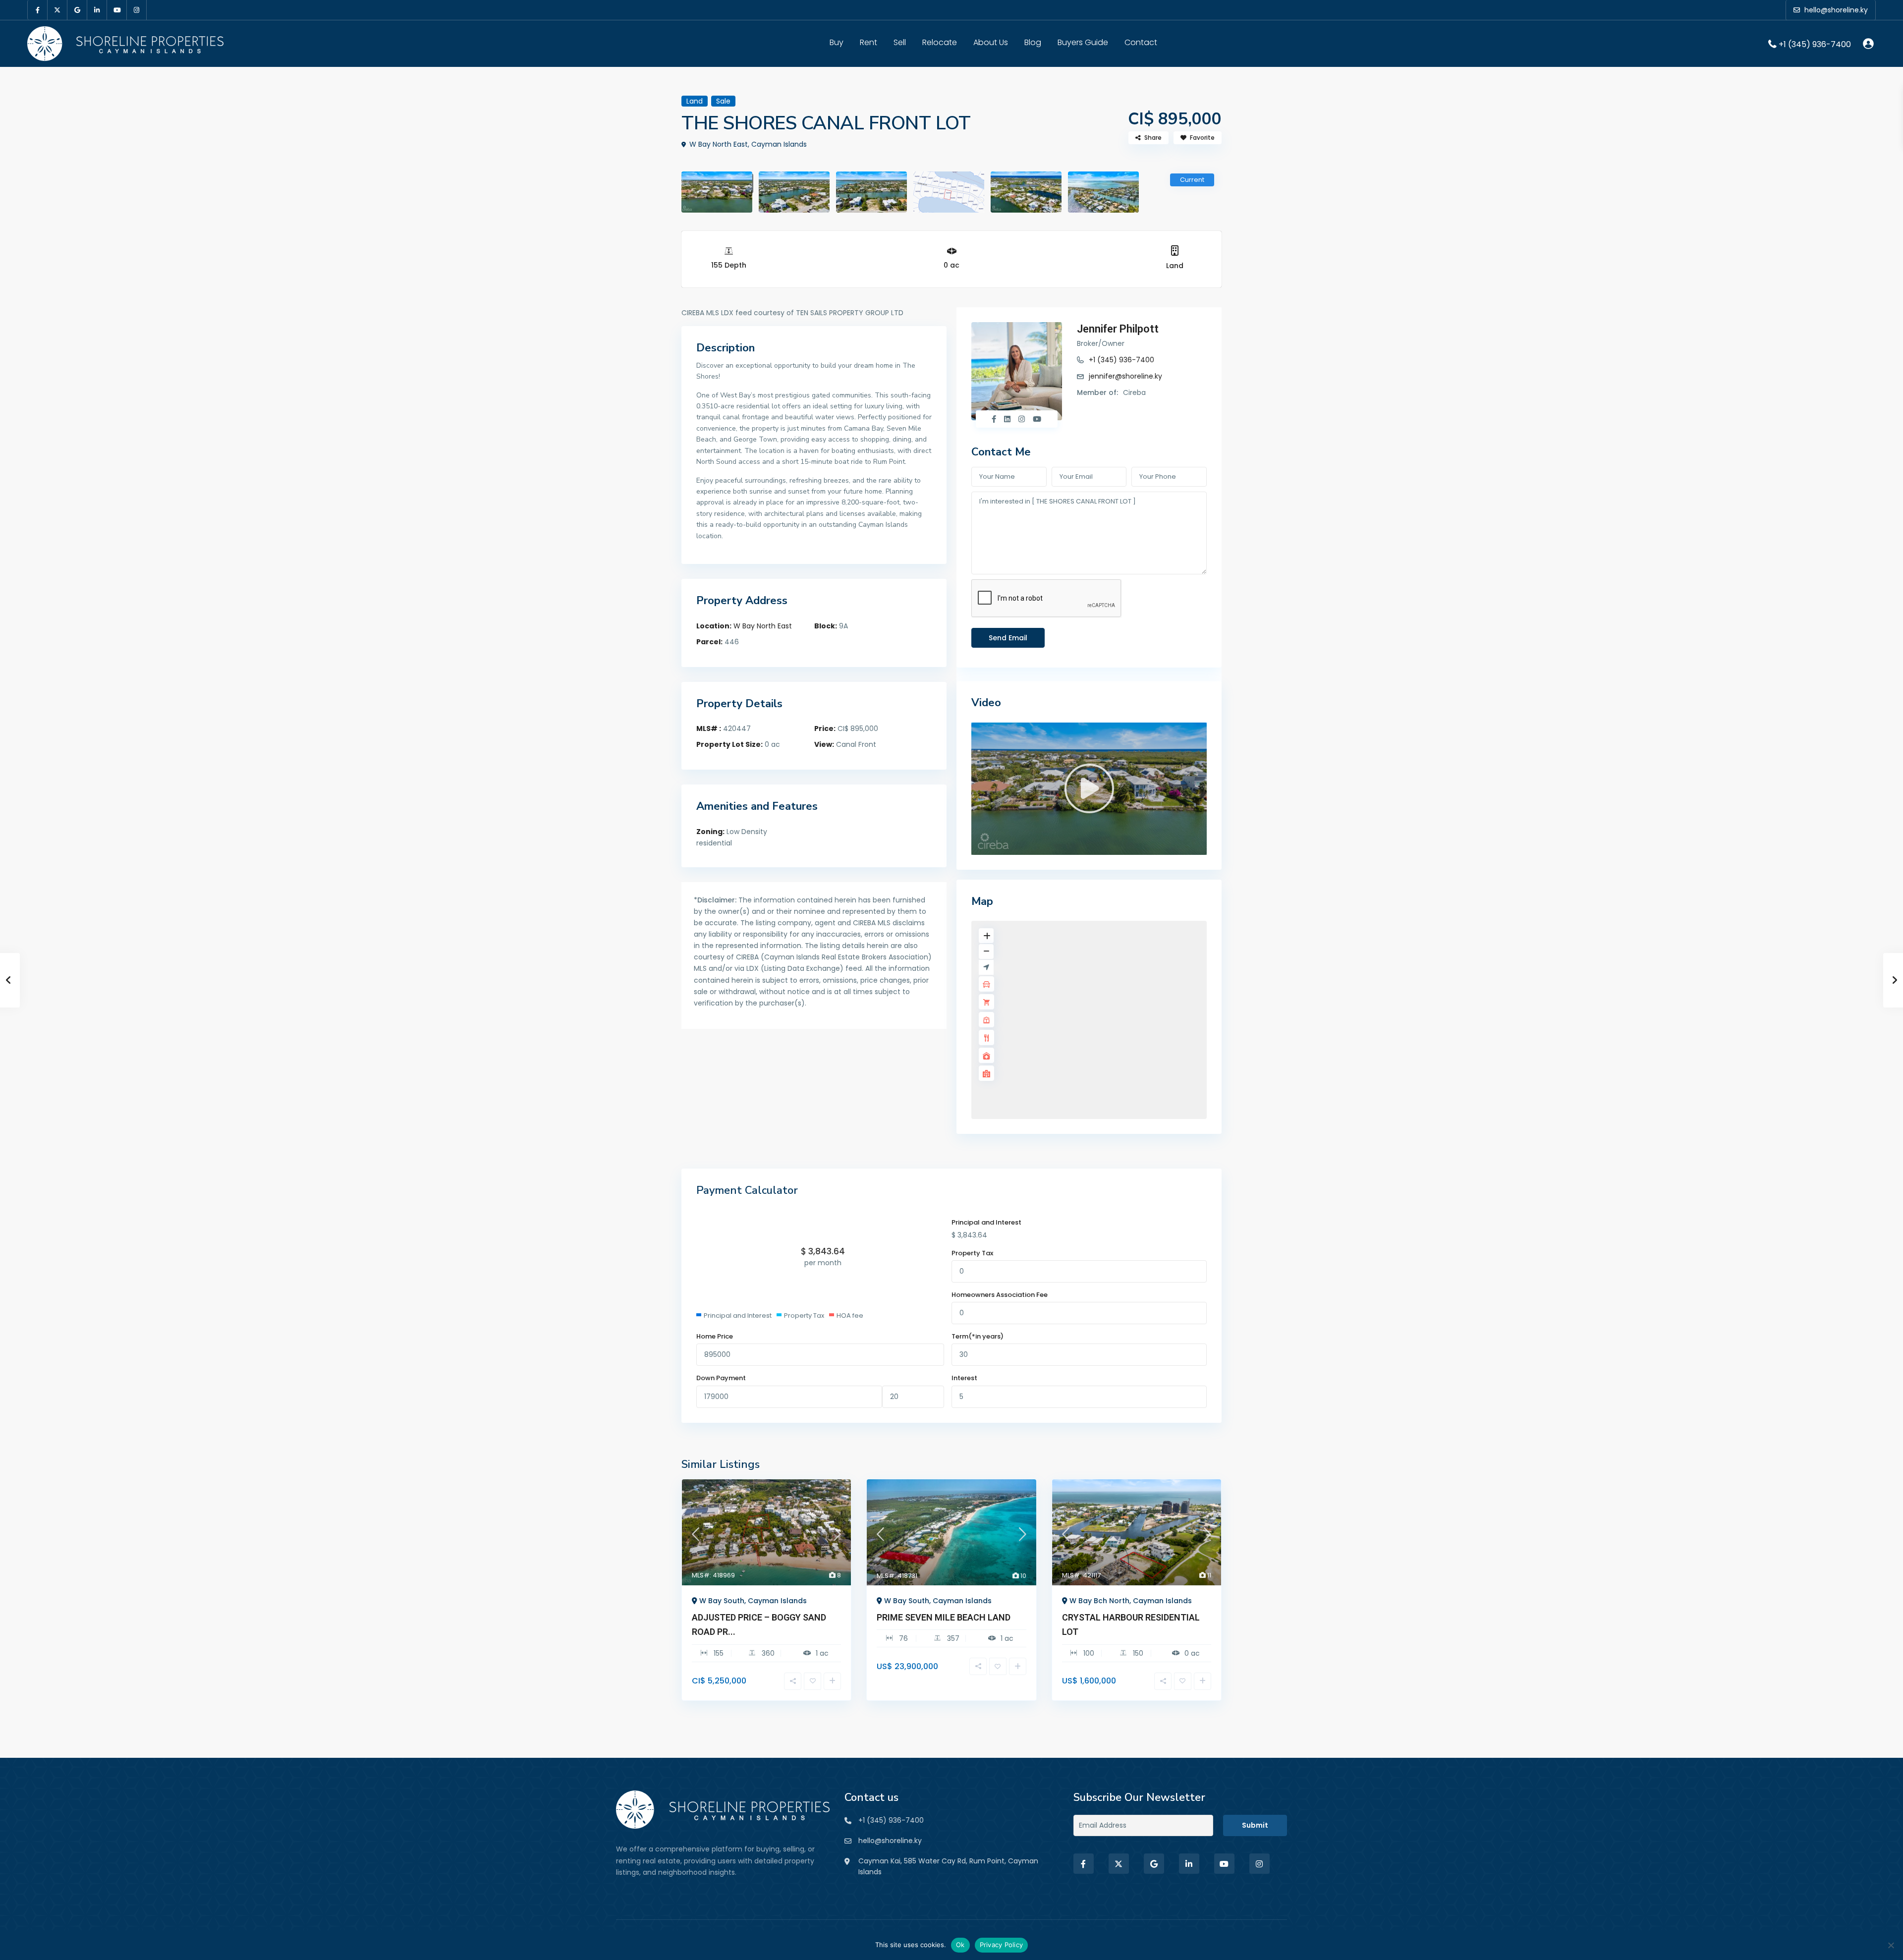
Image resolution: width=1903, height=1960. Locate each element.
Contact (1141, 42)
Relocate (940, 42)
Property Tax (972, 1253)
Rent (868, 42)
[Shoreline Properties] (723, 1809)
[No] (1891, 1945)
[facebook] (38, 10)
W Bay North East (763, 626)
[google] (77, 10)
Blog (1033, 42)
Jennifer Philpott (1118, 329)
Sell (900, 42)
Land (1175, 266)
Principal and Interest (986, 1222)
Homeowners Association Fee (1000, 1295)
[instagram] (137, 10)
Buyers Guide (1083, 42)
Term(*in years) (978, 1336)
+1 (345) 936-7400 (1815, 44)
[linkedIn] (97, 10)
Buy (837, 42)
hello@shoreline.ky (890, 1840)
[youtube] (117, 10)
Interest (964, 1378)
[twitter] (57, 10)
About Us (991, 42)
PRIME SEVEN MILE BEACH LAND (944, 1617)
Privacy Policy (1002, 1945)
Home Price (715, 1336)
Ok (960, 1945)
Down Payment (721, 1378)
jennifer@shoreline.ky (1125, 376)
